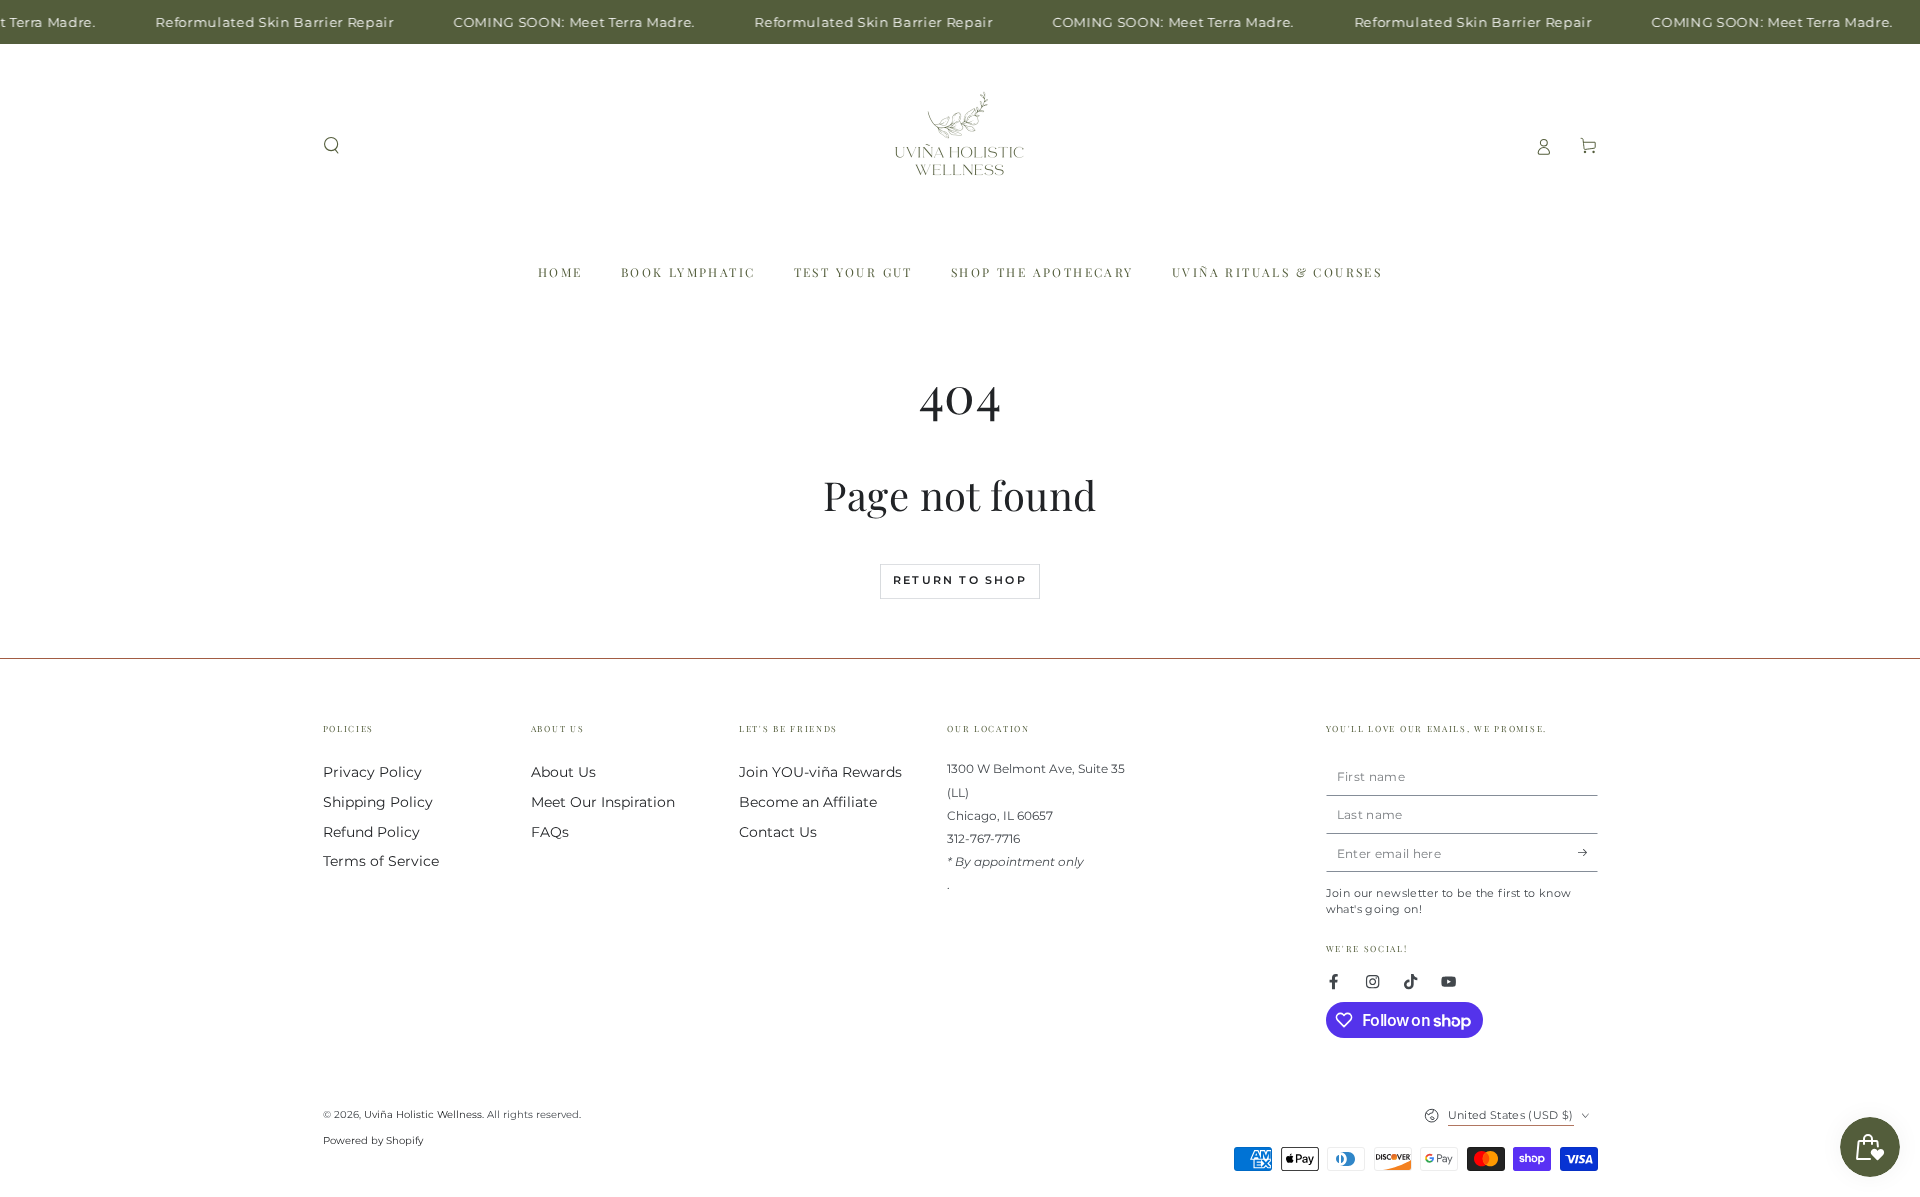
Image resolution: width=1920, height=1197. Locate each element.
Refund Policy (371, 832)
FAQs (550, 832)
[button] (332, 145)
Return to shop (960, 580)
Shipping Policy (378, 802)
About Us (563, 772)
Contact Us (778, 832)
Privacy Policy (372, 772)
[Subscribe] (1588, 852)
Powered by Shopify (373, 1140)
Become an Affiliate (808, 802)
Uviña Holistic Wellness (423, 1114)
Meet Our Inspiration (603, 802)
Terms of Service (381, 861)
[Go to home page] (960, 146)
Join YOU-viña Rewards (820, 772)
